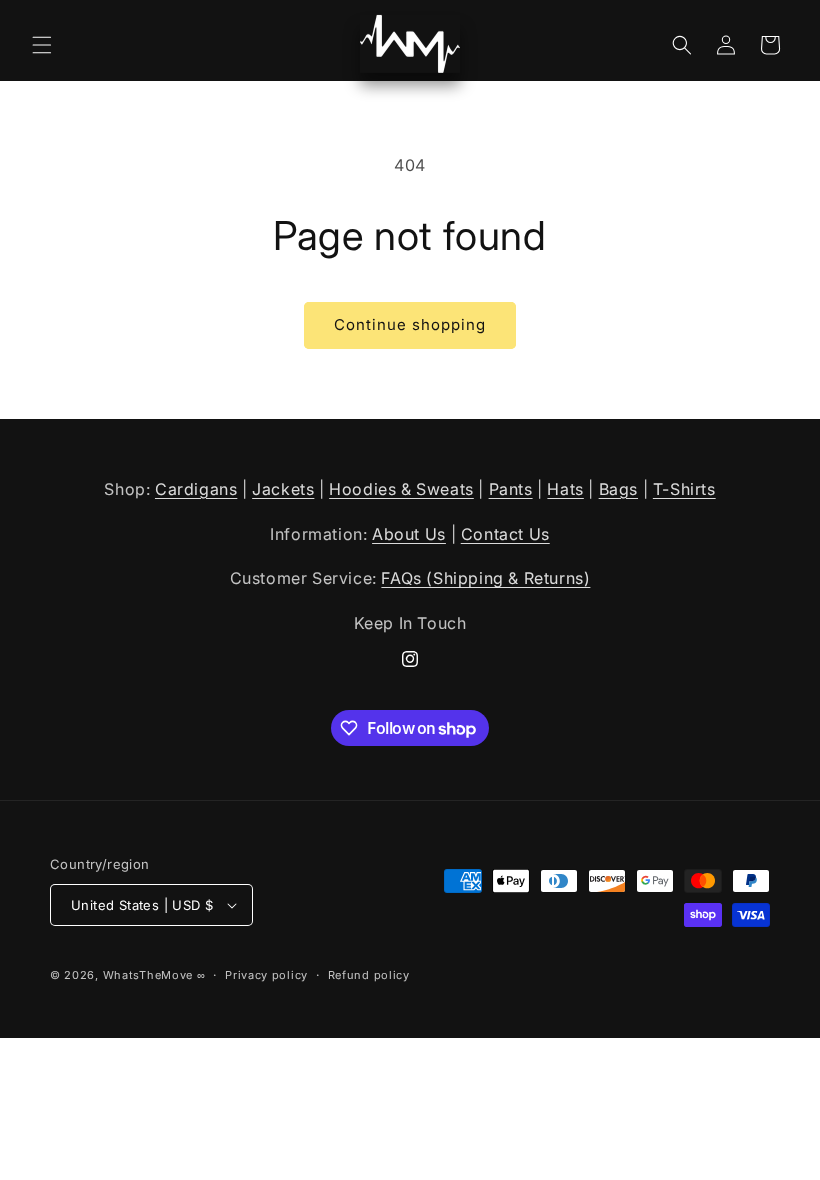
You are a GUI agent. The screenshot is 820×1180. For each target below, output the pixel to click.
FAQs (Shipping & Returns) (485, 578)
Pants (511, 489)
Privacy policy (266, 975)
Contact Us (505, 534)
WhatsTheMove (148, 975)
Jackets (283, 489)
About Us (409, 534)
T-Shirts (684, 489)
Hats (565, 489)
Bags (618, 489)
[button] (42, 45)
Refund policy (369, 975)
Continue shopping (410, 324)
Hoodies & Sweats (401, 489)
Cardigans (196, 489)
